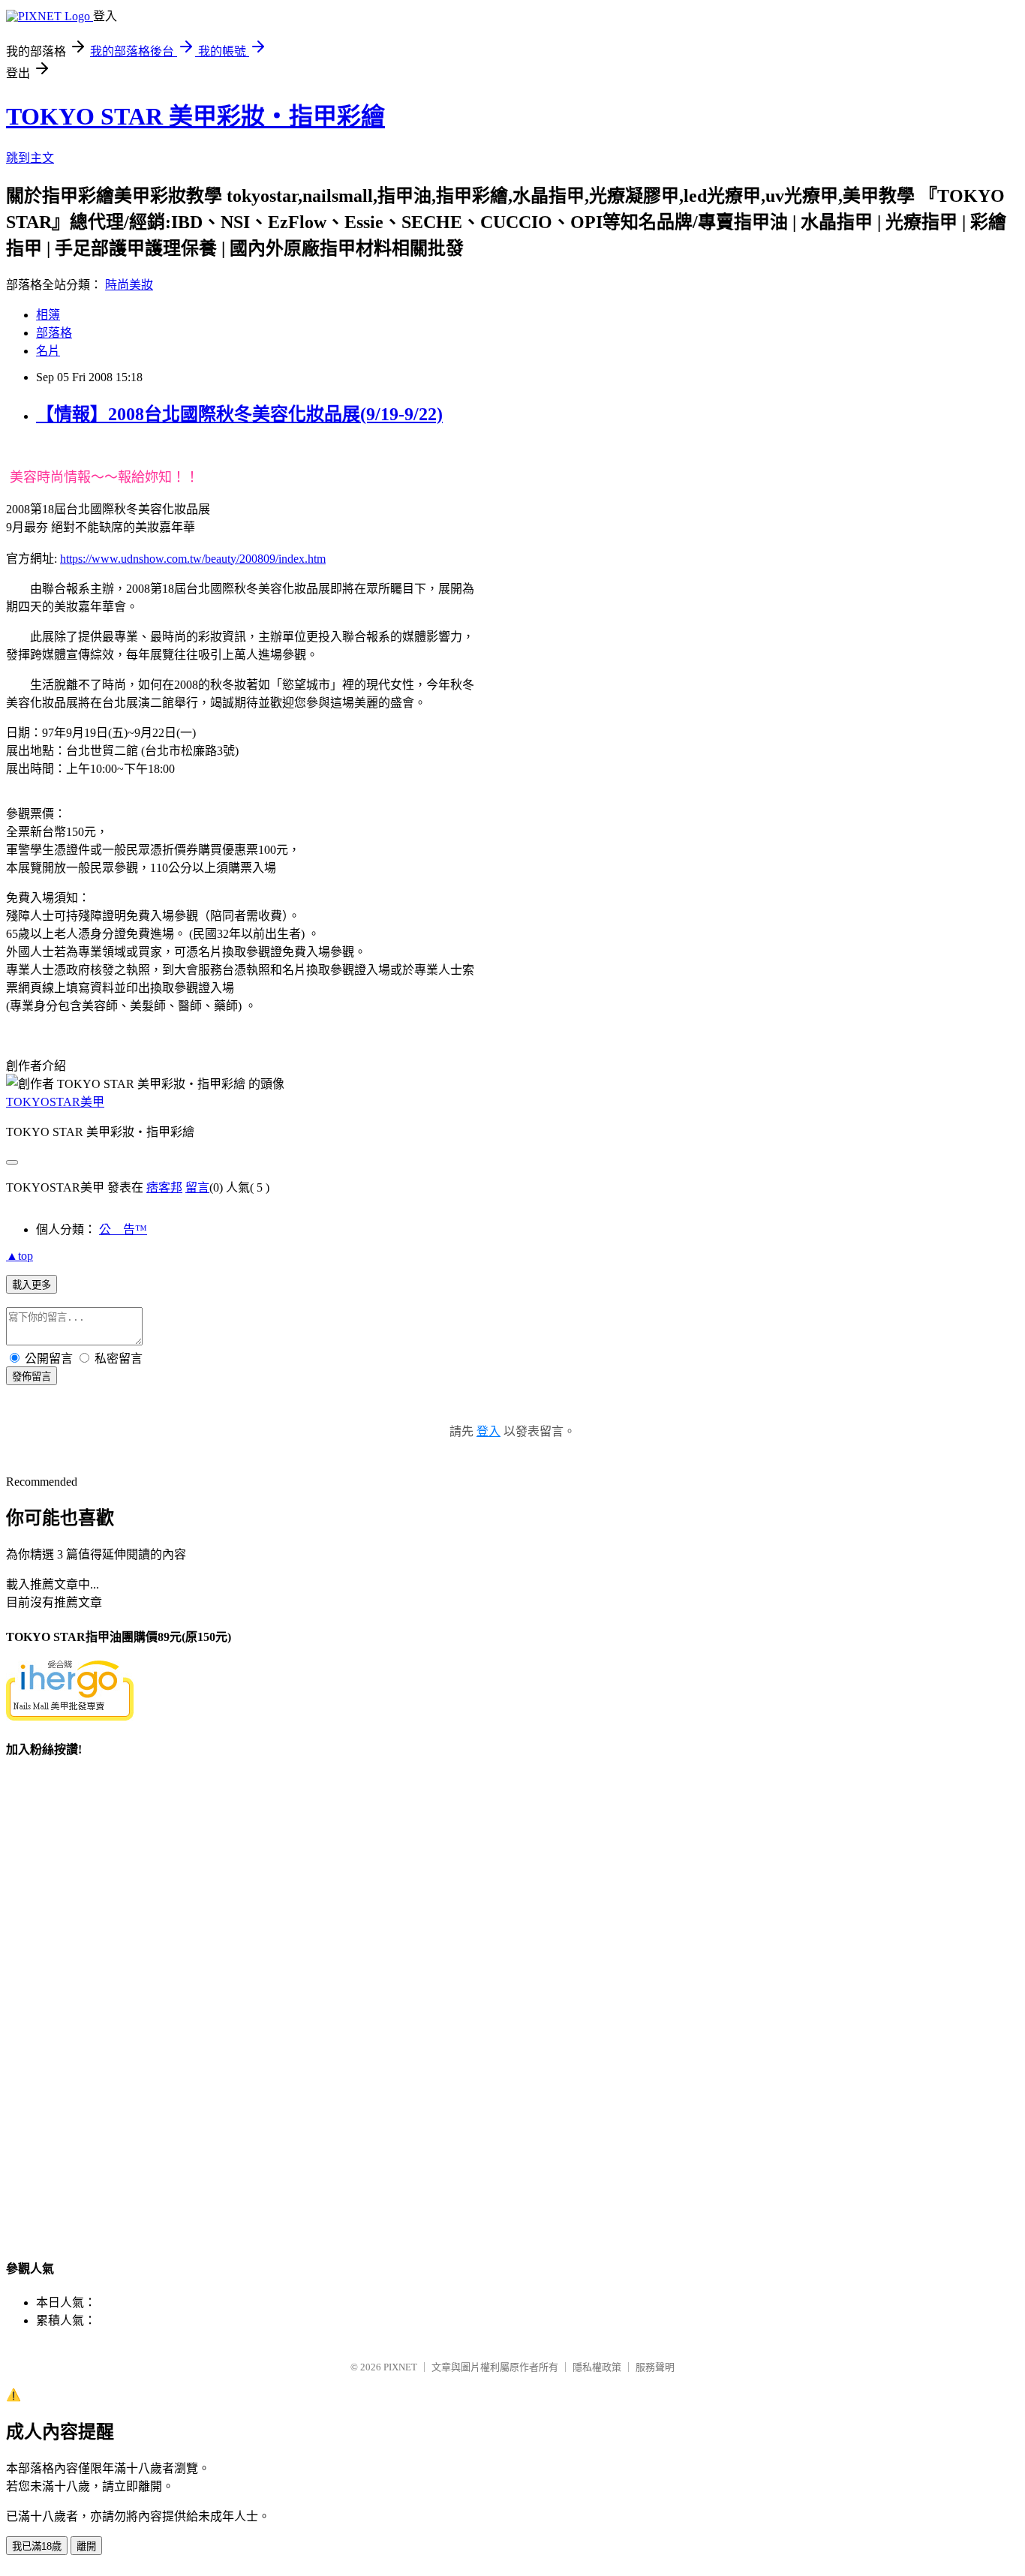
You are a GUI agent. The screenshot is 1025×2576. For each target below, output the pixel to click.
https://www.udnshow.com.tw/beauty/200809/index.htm (193, 559)
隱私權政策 (597, 2367)
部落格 (54, 333)
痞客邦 (164, 1187)
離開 (86, 2546)
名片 (48, 351)
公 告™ (123, 1229)
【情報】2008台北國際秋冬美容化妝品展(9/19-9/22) (239, 414)
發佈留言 (32, 1377)
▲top (20, 1256)
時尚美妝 (129, 285)
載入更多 (32, 1285)
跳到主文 (30, 158)
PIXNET (400, 2367)
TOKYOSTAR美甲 (55, 1102)
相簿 (48, 315)
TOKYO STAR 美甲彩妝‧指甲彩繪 (195, 116)
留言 (197, 1187)
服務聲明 (655, 2367)
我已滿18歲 (37, 2546)
